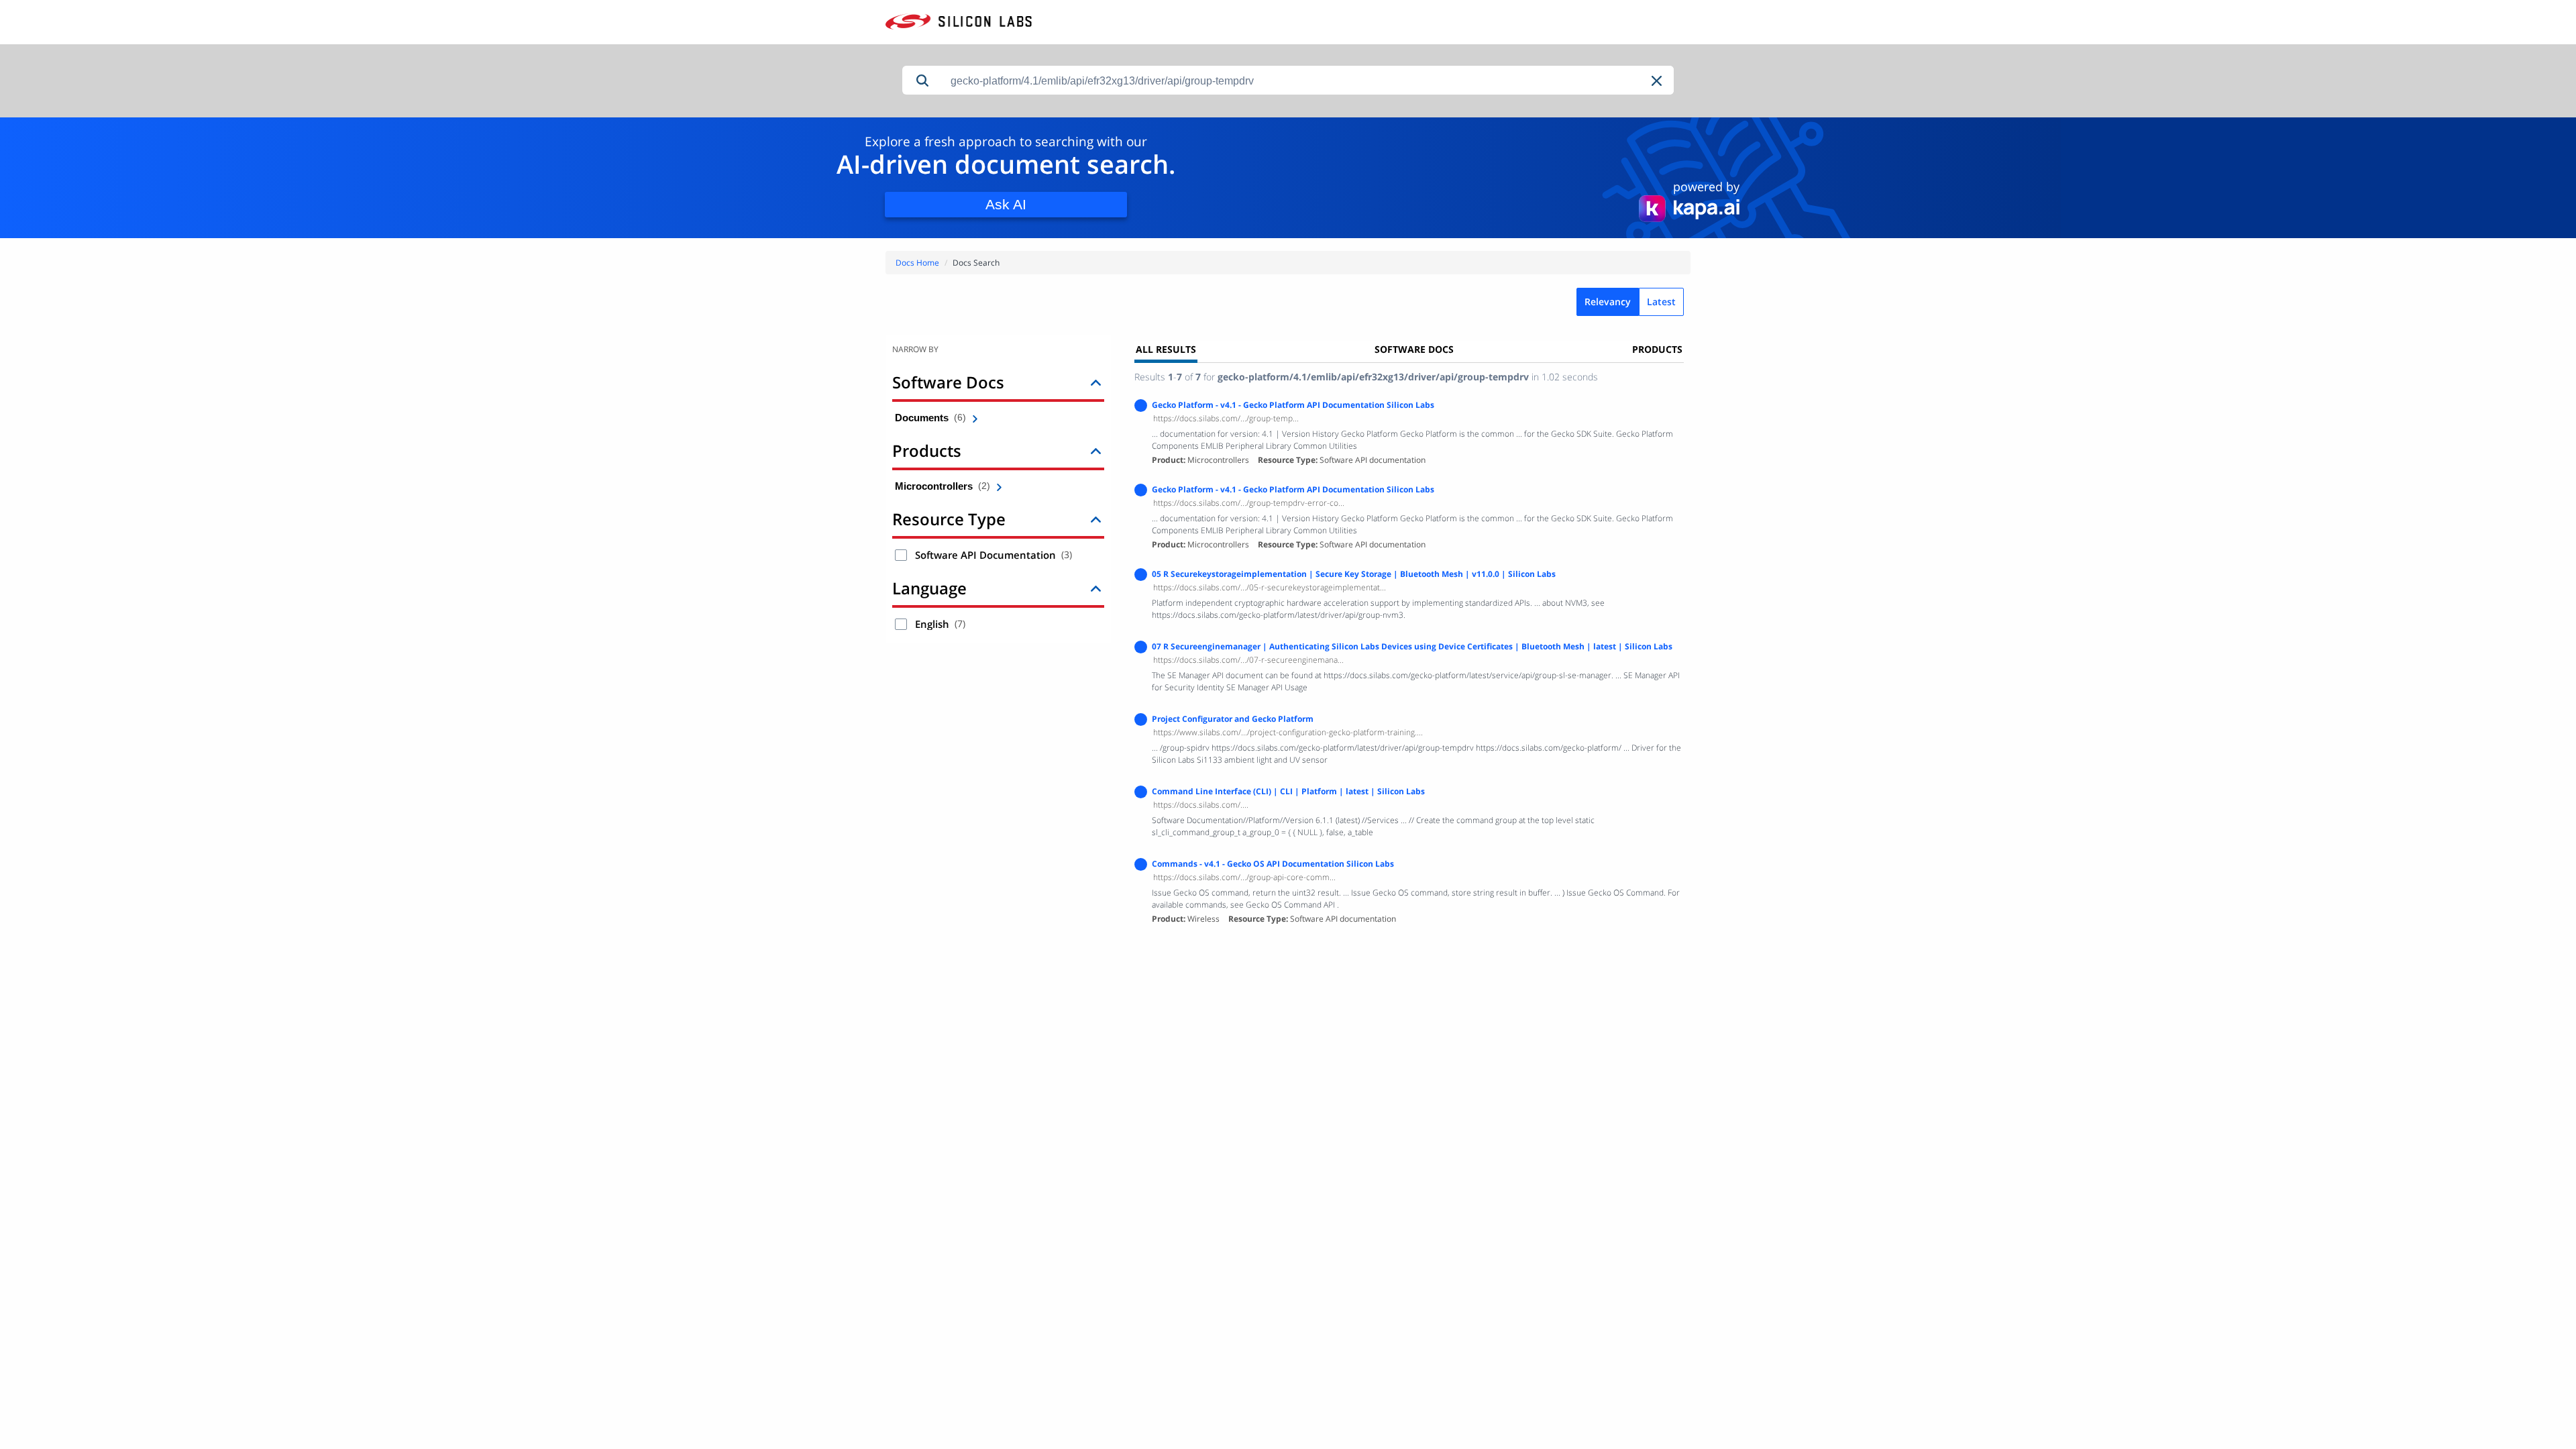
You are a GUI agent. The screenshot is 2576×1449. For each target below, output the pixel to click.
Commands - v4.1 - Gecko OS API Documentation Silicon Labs (1273, 864)
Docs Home (917, 263)
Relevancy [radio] (1608, 302)
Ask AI (1006, 204)
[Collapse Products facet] (1096, 450)
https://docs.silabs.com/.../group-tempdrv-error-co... (1249, 503)
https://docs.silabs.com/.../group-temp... (1226, 418)
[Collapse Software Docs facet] (1096, 382)
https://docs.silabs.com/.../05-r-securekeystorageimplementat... (1270, 587)
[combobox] (1308, 81)
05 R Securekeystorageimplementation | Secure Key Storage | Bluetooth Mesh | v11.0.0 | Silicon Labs (1354, 574)
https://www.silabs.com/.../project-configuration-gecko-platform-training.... (1288, 732)
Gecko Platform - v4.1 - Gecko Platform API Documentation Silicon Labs (1293, 405)
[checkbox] (901, 555)
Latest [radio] (1661, 302)
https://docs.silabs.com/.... (1201, 805)
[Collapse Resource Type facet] (1096, 519)
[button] (1658, 81)
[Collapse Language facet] (1096, 588)
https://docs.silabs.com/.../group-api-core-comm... (1244, 877)
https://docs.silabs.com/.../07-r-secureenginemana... (1248, 660)
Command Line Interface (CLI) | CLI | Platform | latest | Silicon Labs (1288, 791)
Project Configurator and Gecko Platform (1233, 719)
